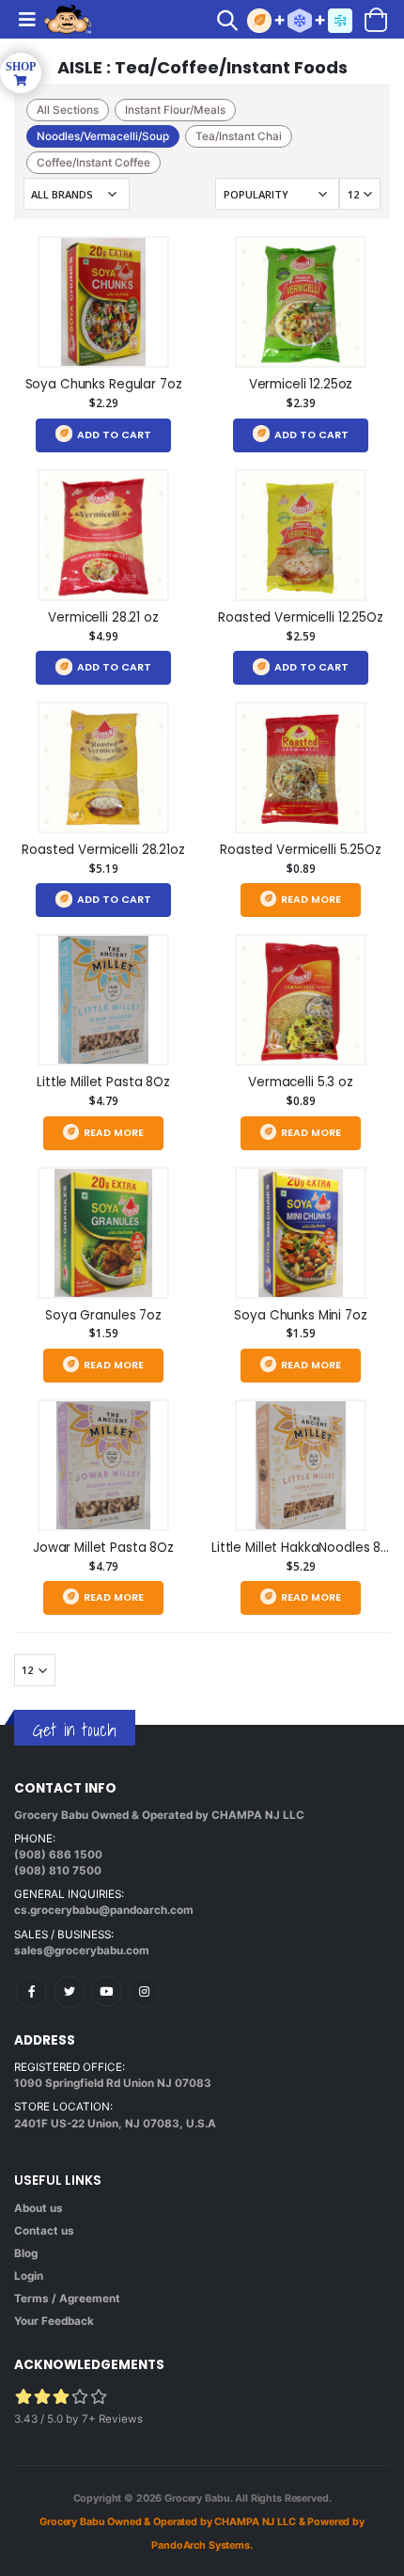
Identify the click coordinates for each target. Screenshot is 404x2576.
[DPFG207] (103, 1465)
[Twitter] (69, 1991)
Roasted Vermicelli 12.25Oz (301, 617)
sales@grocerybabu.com (82, 1951)
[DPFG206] (103, 1000)
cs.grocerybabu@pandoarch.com (104, 1910)
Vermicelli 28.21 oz (103, 617)
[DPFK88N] (103, 535)
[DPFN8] (301, 535)
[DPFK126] (103, 302)
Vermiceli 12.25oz (301, 384)
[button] (232, 23)
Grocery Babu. (198, 2498)
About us (39, 2208)
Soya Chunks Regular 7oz (104, 384)
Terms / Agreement (67, 2299)
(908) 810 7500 (58, 1871)
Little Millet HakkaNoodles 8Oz (304, 1548)
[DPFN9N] (103, 767)
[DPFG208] (301, 1465)
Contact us (44, 2231)
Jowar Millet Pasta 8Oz (103, 1548)
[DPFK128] (103, 1233)
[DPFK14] (301, 302)
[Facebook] (31, 1991)
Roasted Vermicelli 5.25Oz (301, 850)
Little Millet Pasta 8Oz (103, 1082)
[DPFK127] (301, 1233)
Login (29, 2276)
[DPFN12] (301, 767)
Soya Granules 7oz (103, 1315)
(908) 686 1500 (58, 1855)
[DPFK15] (301, 1000)
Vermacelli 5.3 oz (301, 1082)
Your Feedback (54, 2321)
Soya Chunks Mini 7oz (300, 1315)
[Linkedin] (107, 1991)
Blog (26, 2253)
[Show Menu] (27, 20)
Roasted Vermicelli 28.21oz (103, 850)
